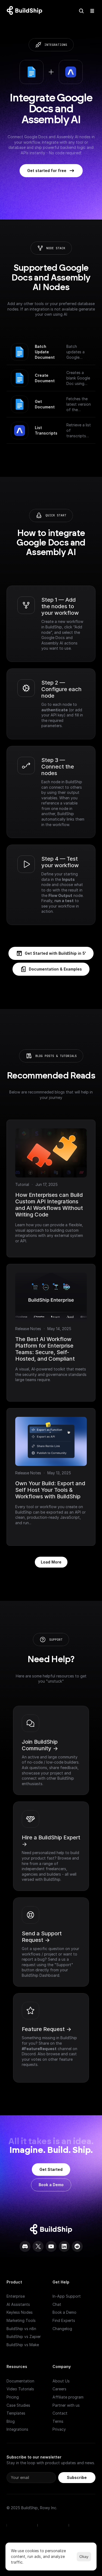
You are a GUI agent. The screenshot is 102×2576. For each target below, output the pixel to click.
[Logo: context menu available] (26, 11)
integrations (56, 45)
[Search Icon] (81, 11)
